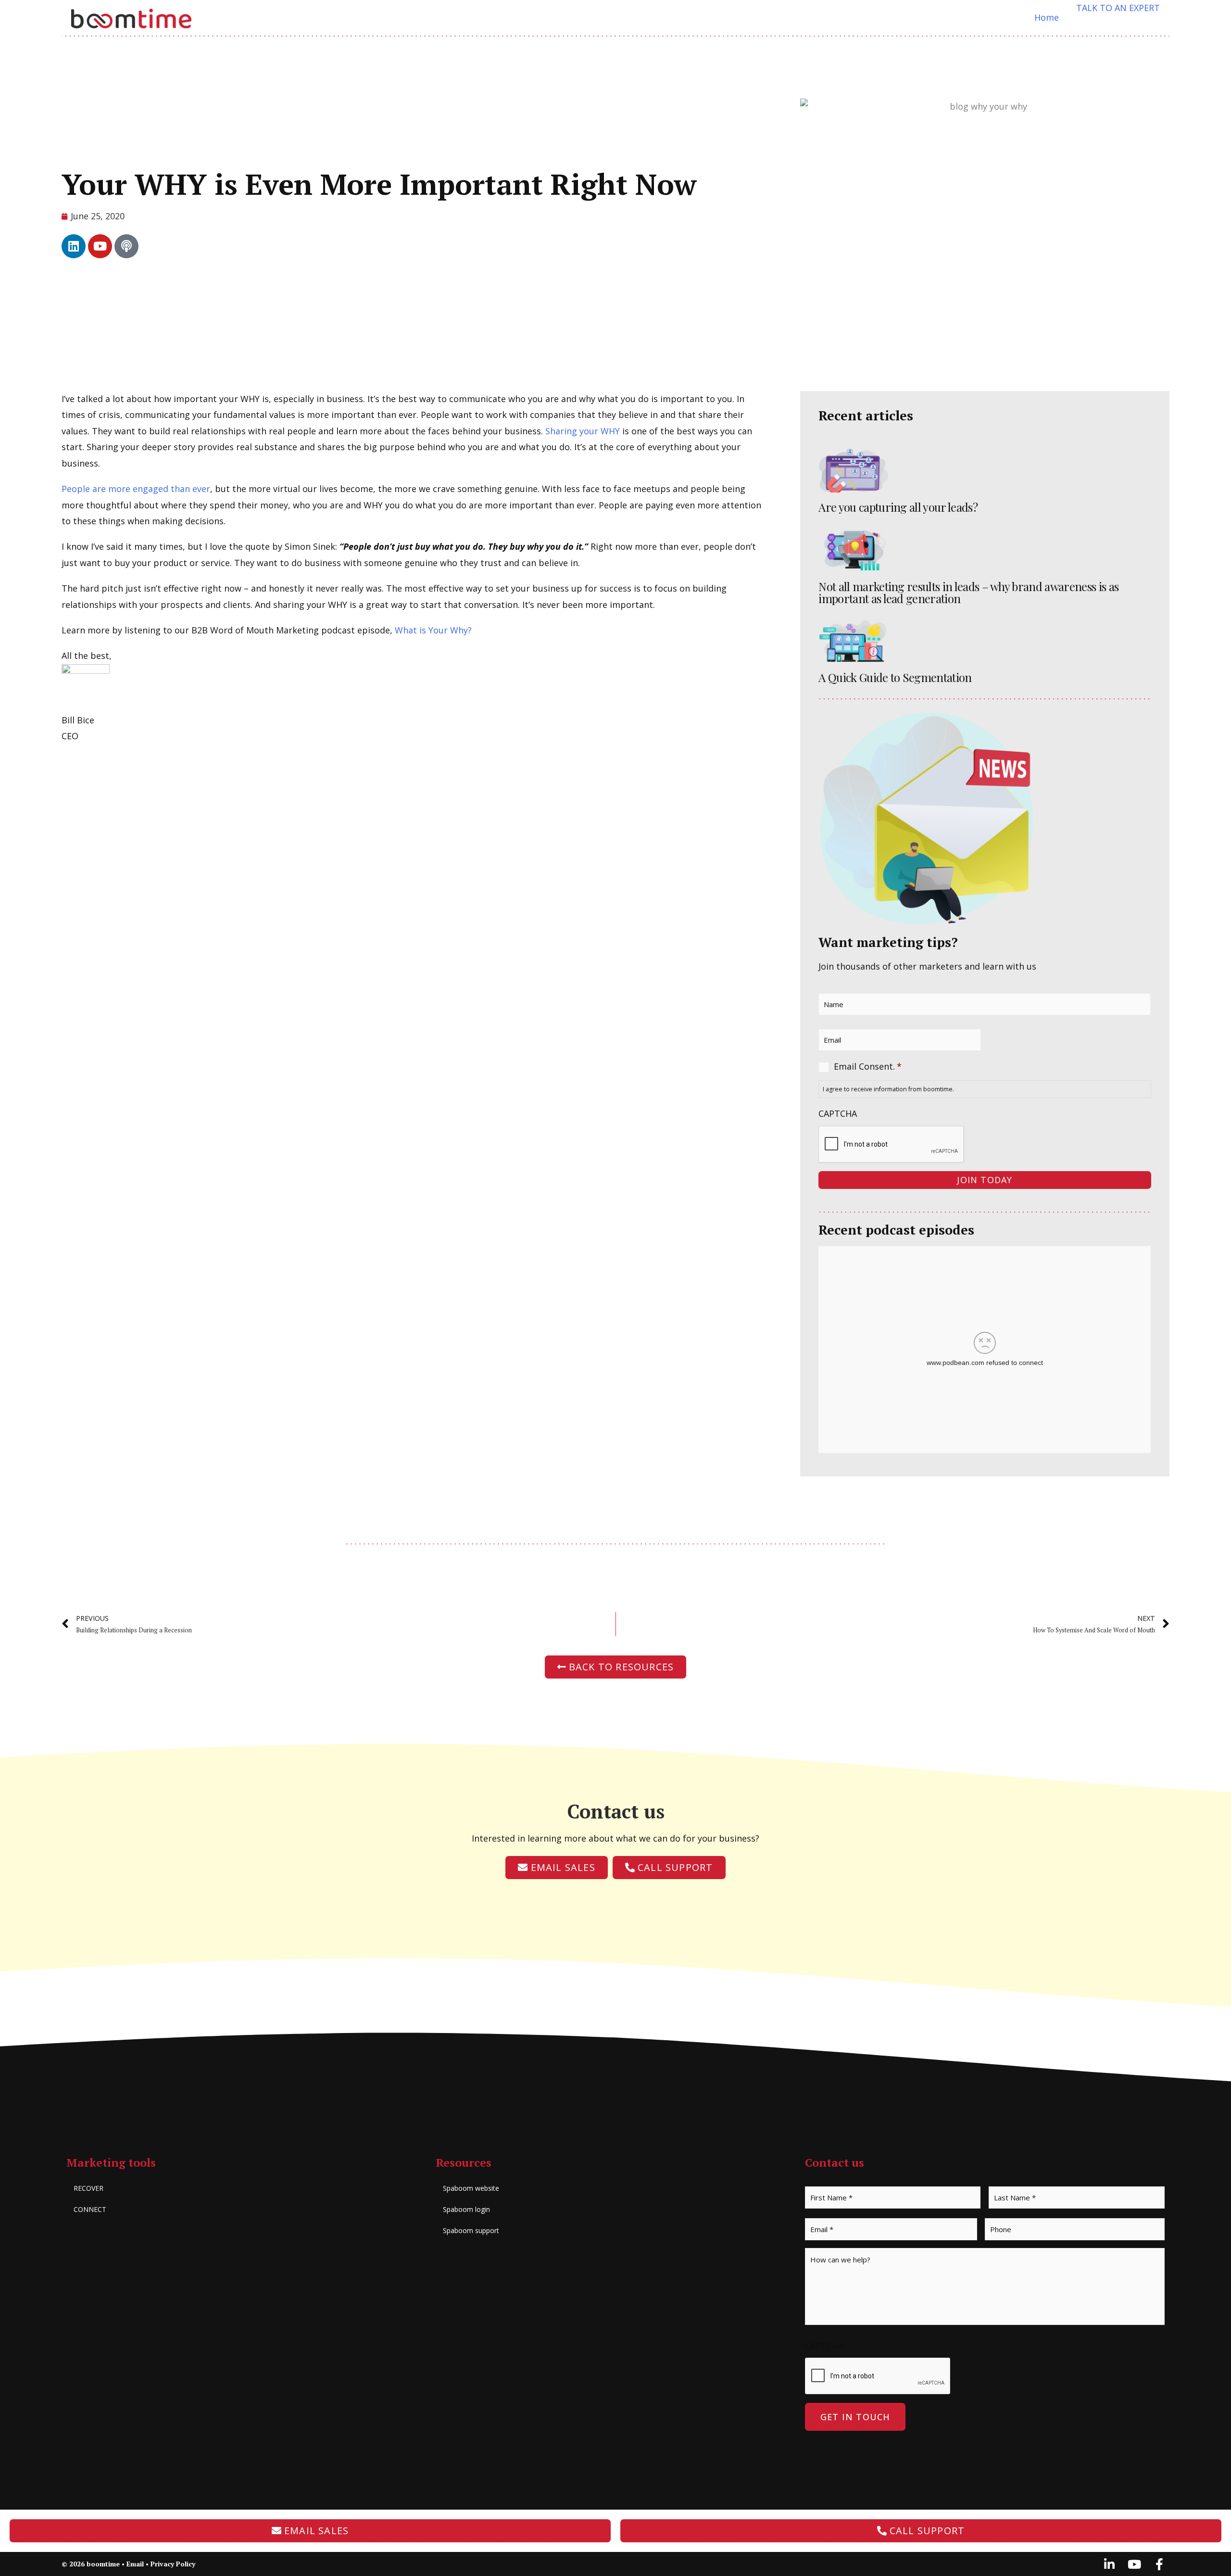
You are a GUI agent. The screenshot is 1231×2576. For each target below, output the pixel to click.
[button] (1118, 8)
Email (135, 2564)
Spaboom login (466, 2209)
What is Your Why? (433, 630)
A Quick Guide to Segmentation (895, 677)
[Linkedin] (74, 246)
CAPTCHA (838, 1114)
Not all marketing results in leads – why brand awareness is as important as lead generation (968, 592)
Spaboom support (471, 2230)
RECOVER (88, 2188)
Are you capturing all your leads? (898, 507)
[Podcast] (126, 246)
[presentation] (892, 1145)
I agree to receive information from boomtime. (888, 1089)
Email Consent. (868, 1066)
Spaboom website (471, 2188)
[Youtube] (100, 246)
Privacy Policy (173, 2564)
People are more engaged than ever (136, 489)
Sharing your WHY (583, 431)
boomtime (103, 2564)
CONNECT (90, 2209)
